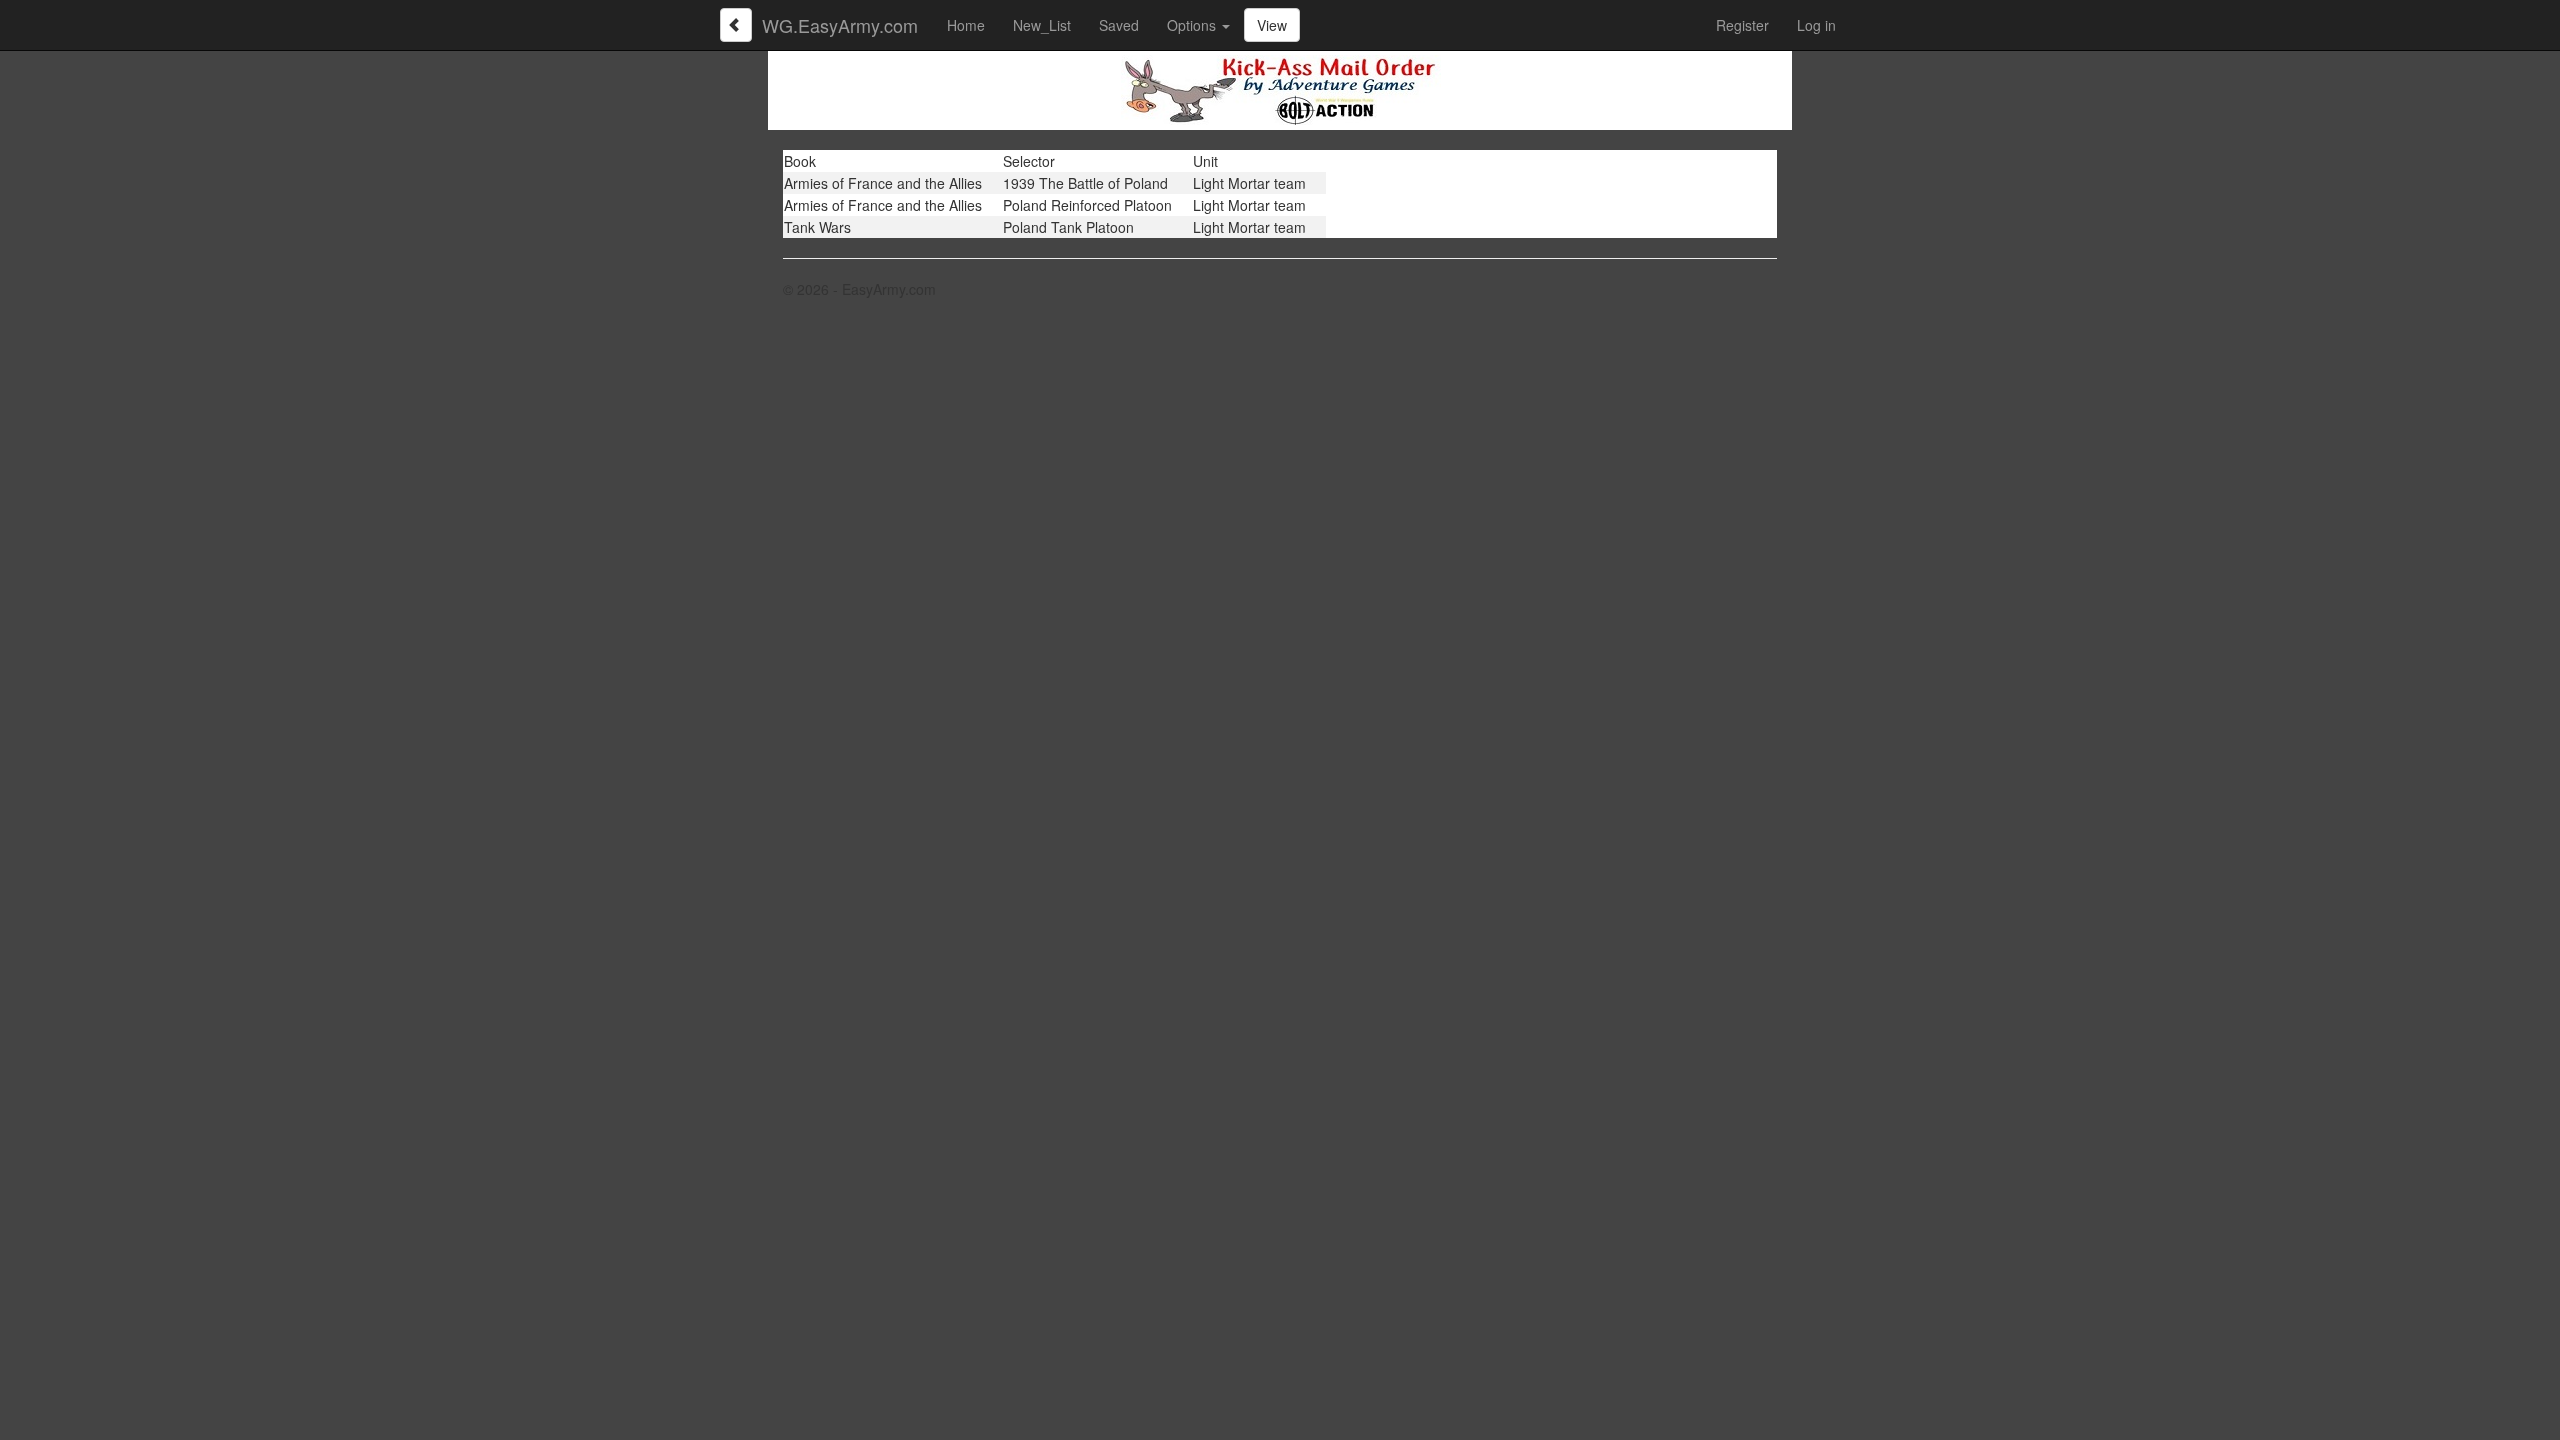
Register (1742, 25)
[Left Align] (736, 25)
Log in (1816, 25)
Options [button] (1193, 25)
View (1272, 25)
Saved (1119, 25)
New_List (1042, 25)
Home (966, 25)
